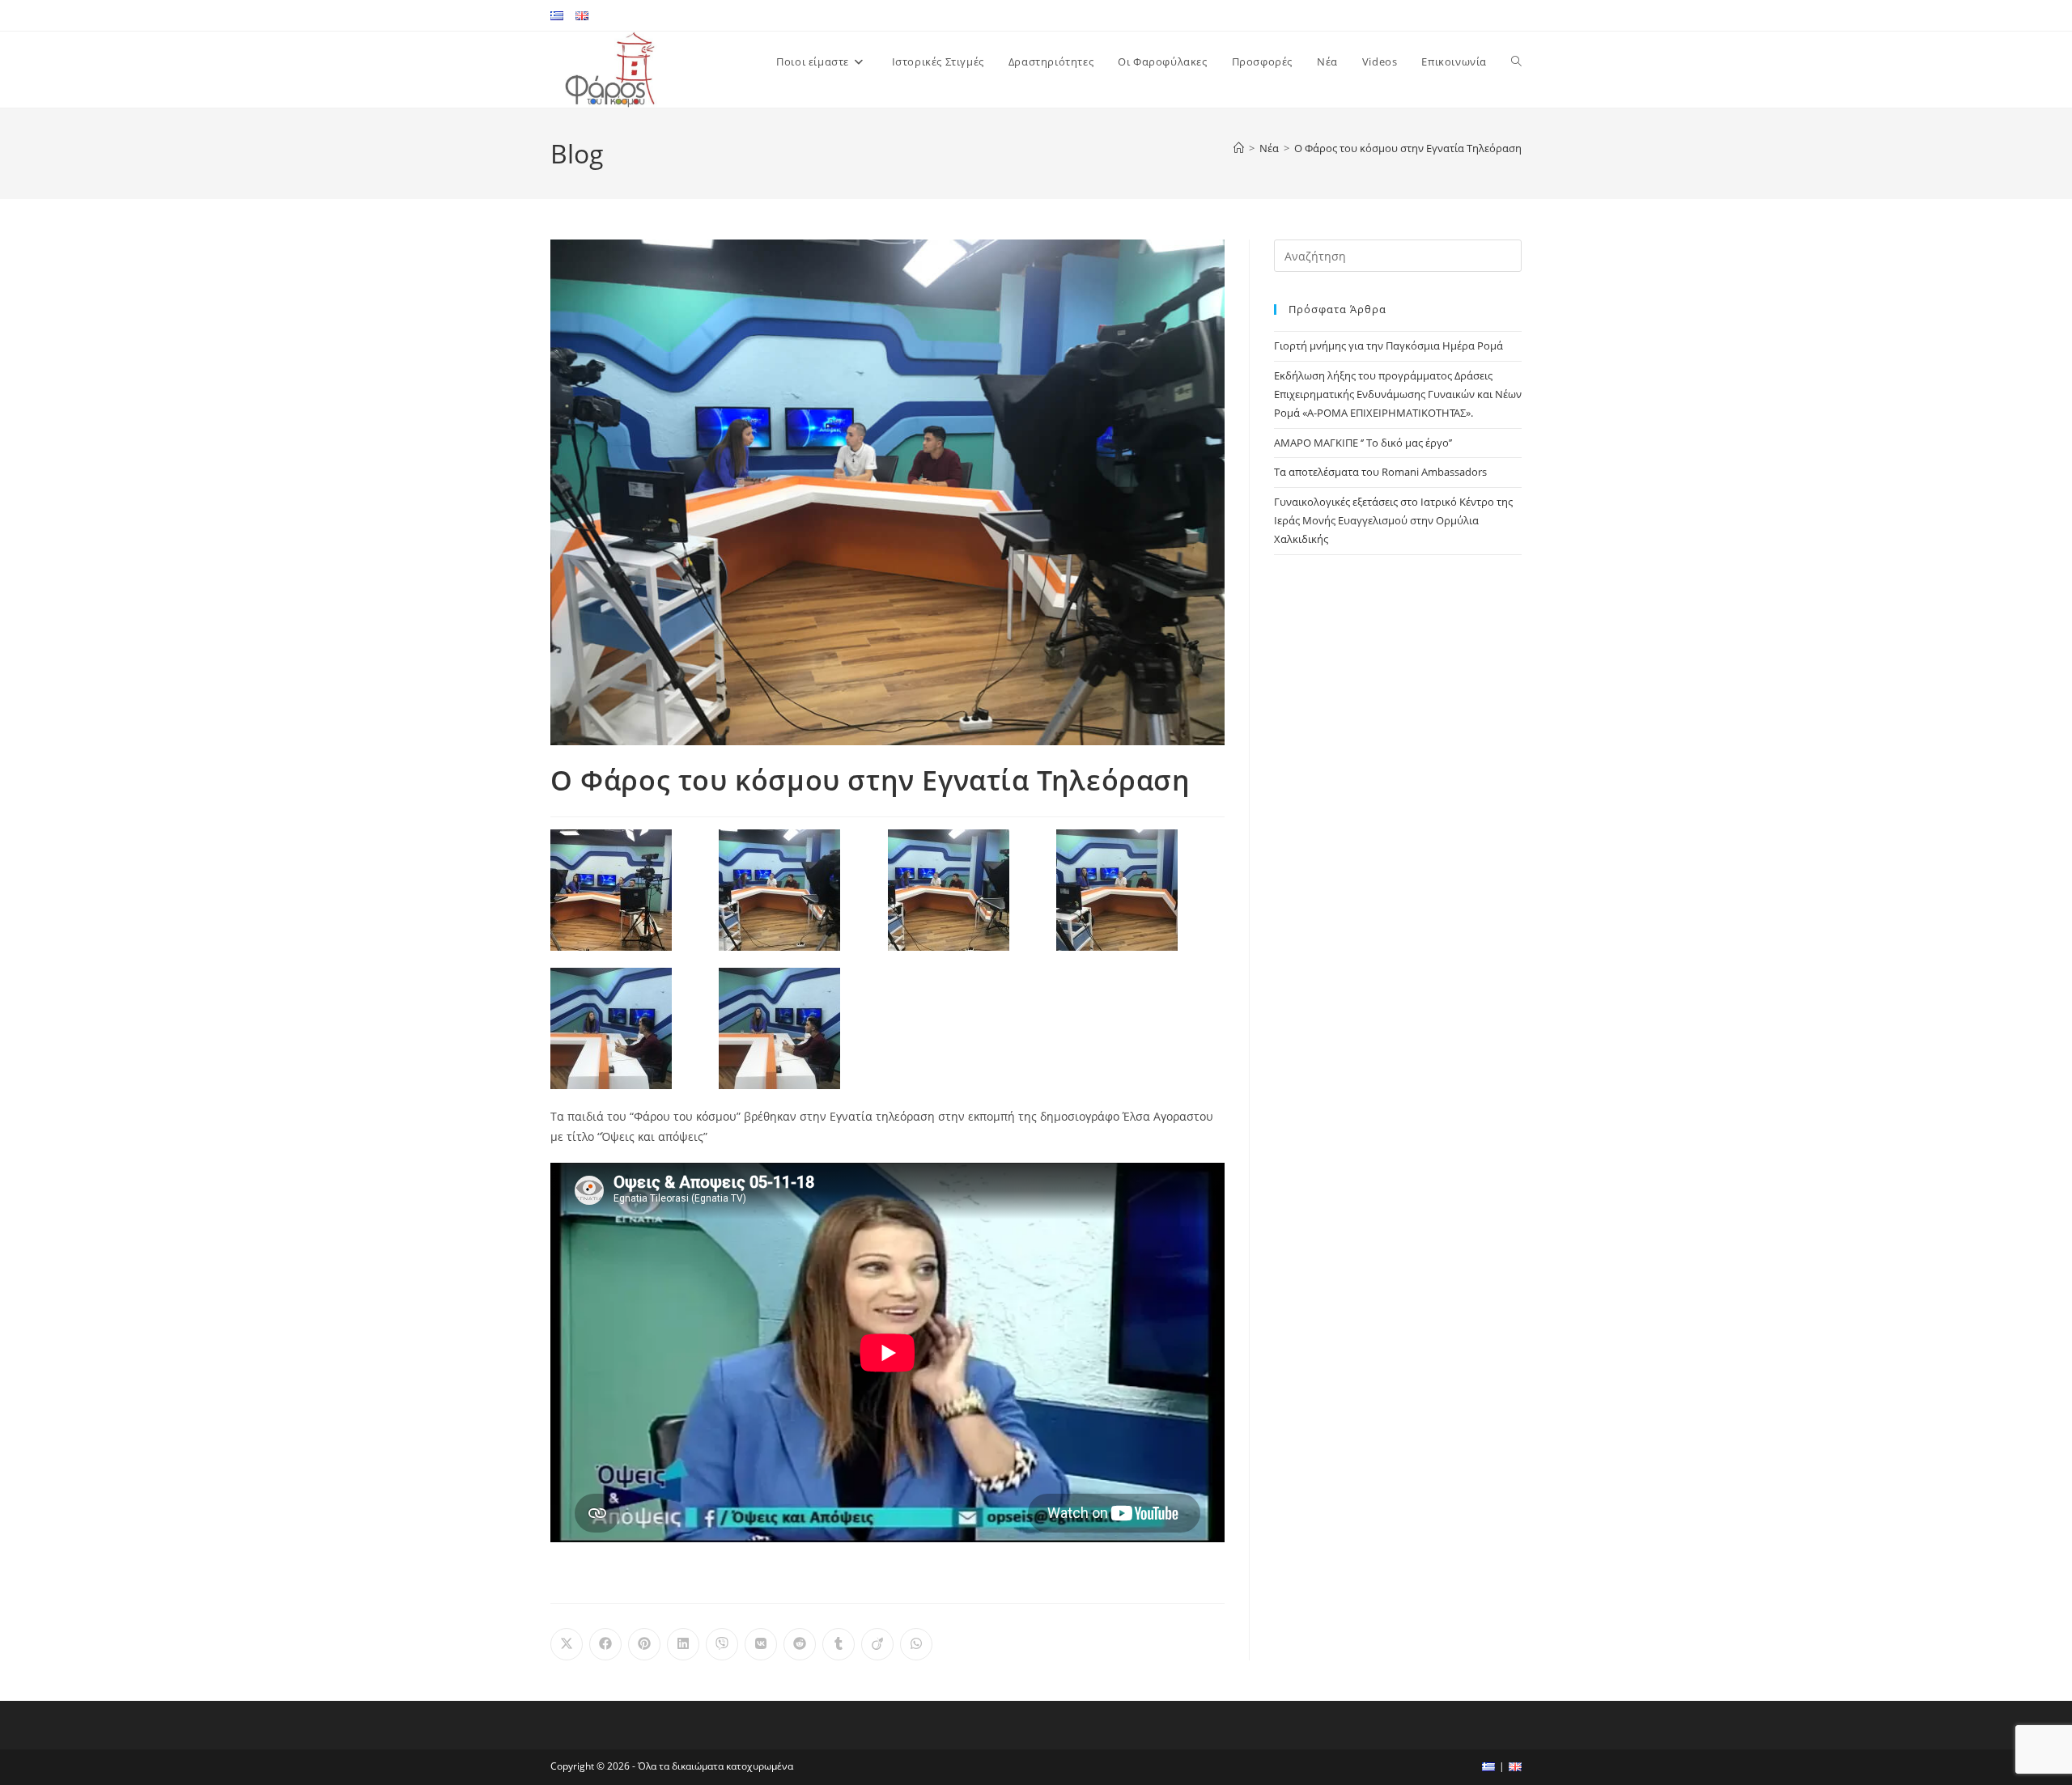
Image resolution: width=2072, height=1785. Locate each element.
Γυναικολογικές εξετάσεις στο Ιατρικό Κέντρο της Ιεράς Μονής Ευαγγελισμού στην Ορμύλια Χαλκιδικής (1393, 521)
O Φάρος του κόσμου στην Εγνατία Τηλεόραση (1408, 148)
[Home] (1239, 148)
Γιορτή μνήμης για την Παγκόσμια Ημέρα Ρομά (1388, 346)
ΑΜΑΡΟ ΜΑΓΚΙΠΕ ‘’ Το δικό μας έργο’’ (1363, 443)
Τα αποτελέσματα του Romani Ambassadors (1380, 472)
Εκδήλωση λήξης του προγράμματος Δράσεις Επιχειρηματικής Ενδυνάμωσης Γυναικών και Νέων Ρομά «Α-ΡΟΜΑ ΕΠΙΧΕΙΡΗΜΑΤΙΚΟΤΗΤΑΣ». (1398, 394)
